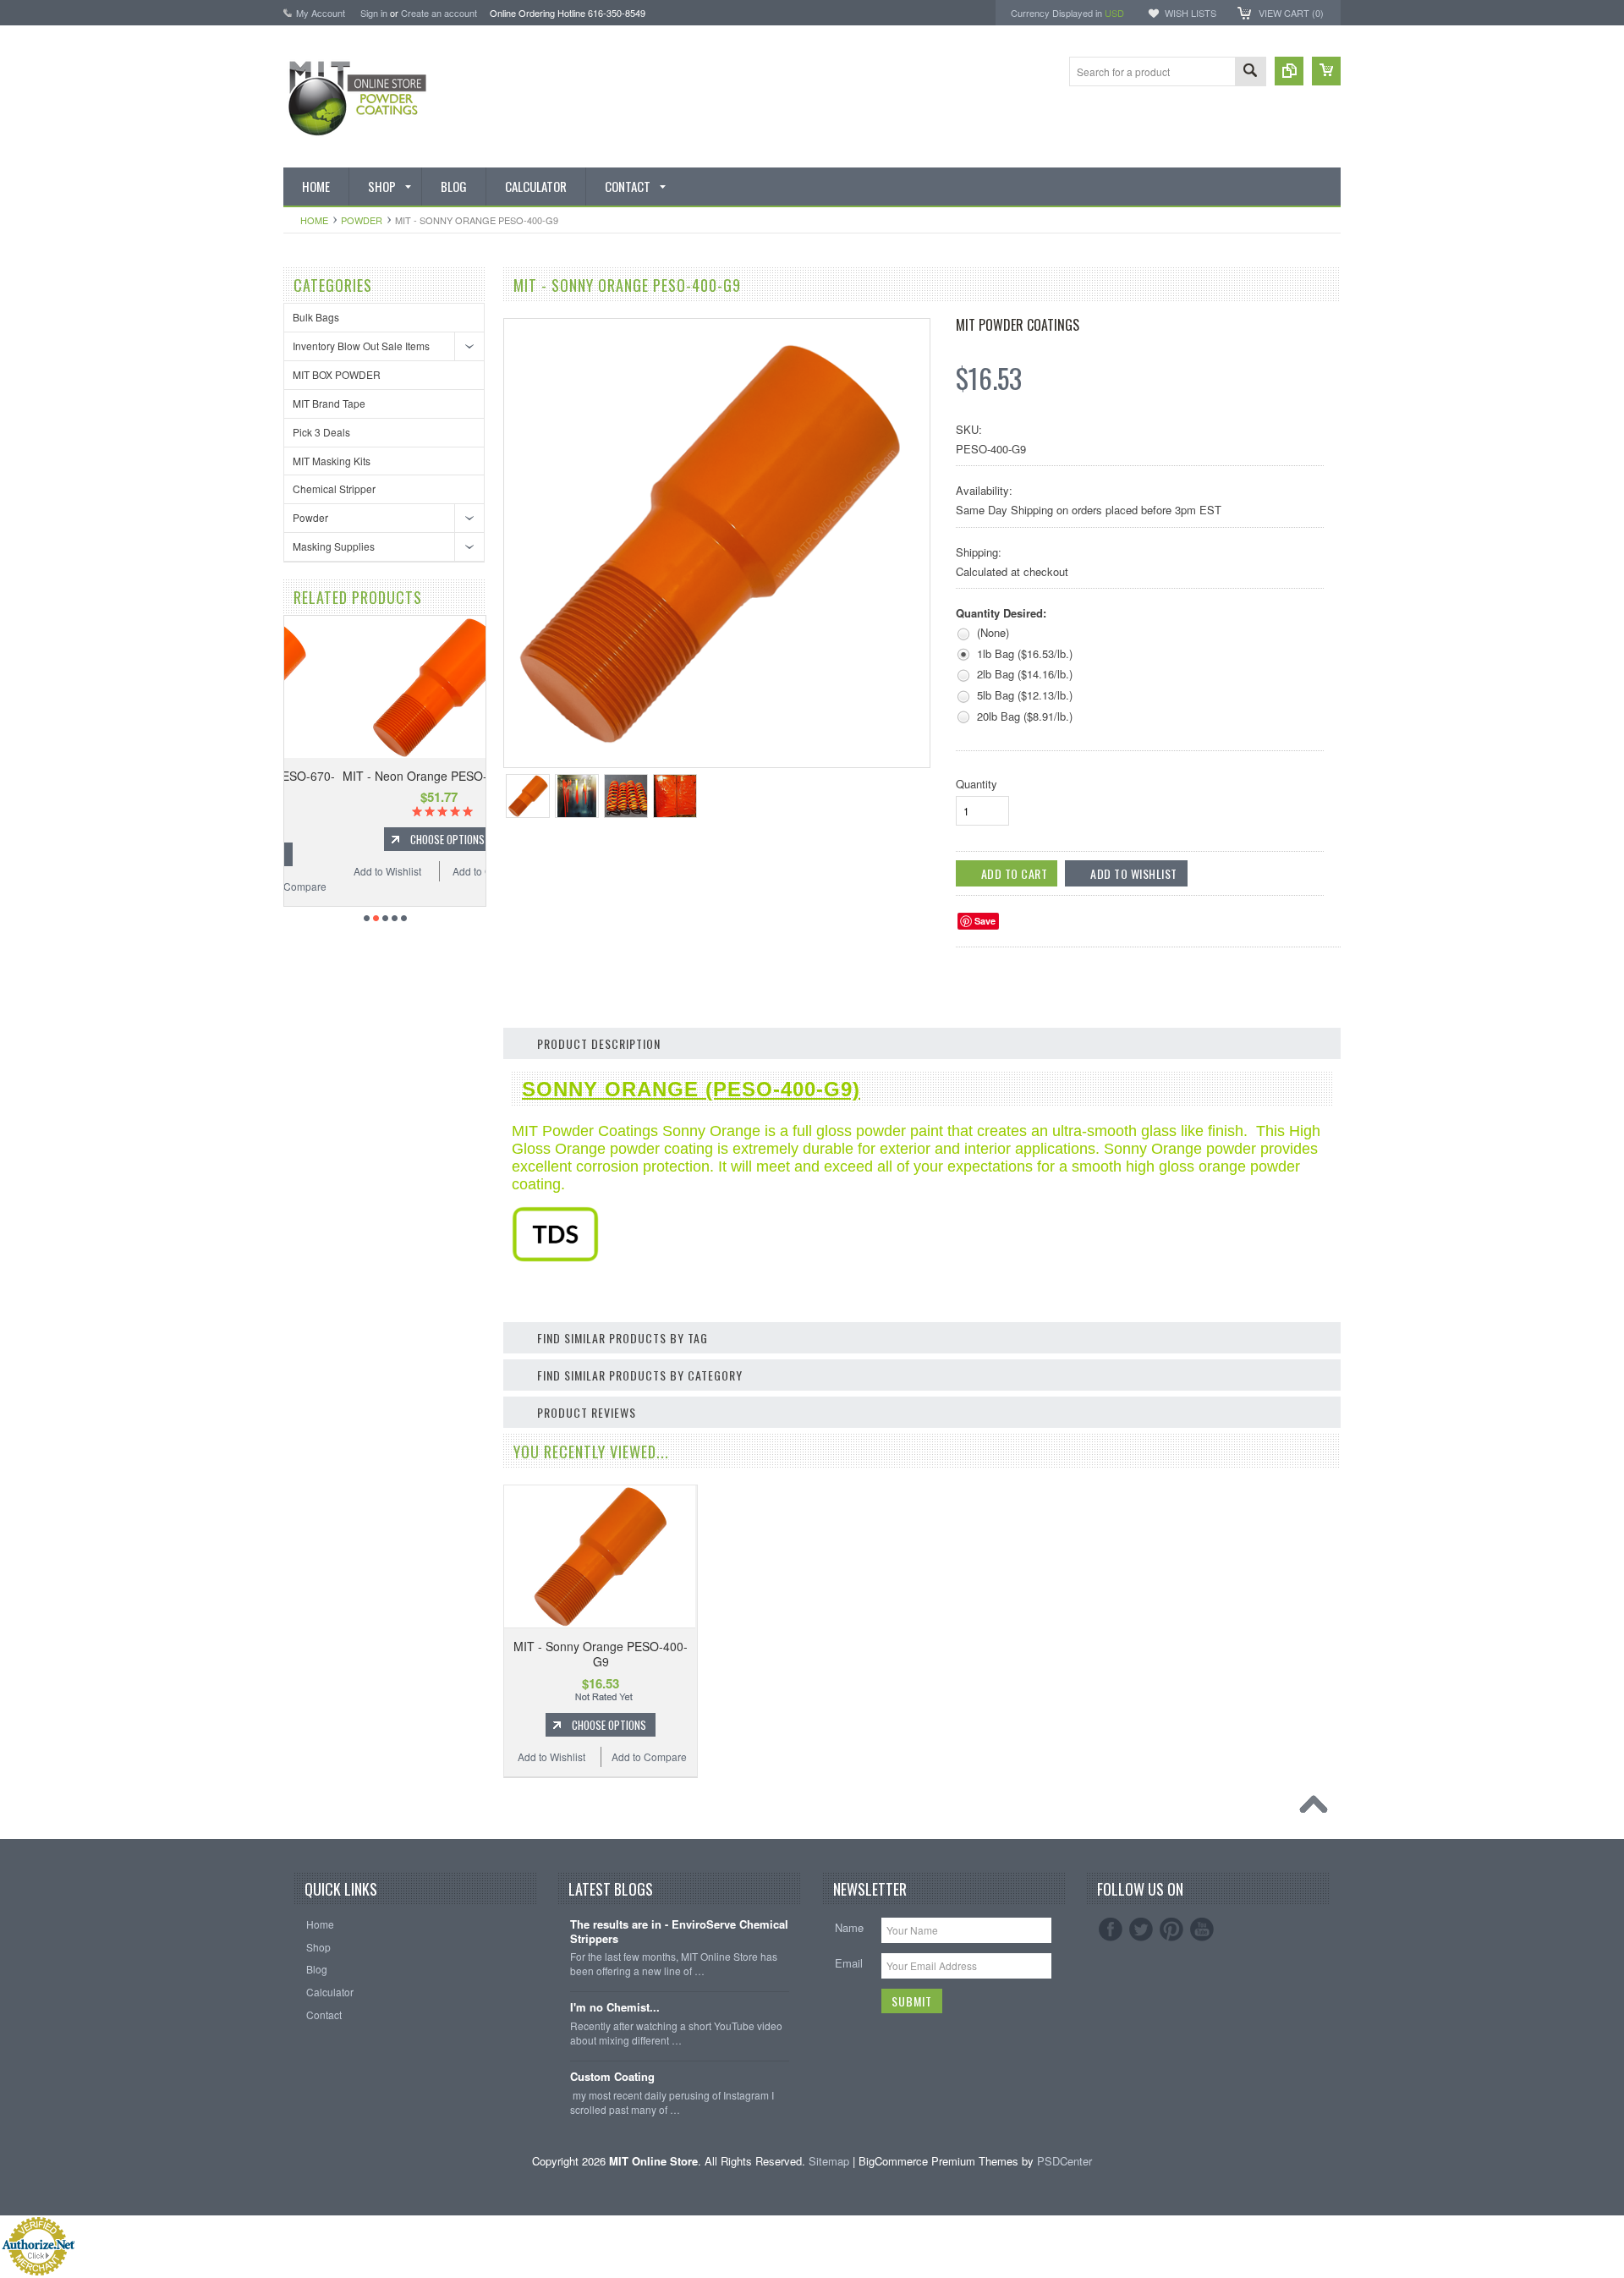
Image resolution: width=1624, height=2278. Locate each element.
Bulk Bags (316, 317)
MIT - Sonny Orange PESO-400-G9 (601, 1654)
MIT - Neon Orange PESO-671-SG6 (385, 776)
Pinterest (1171, 1929)
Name (849, 1927)
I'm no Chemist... (615, 2008)
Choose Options (393, 839)
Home (314, 220)
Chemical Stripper (334, 489)
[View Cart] (1326, 71)
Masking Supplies (334, 546)
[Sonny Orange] (555, 1257)
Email (849, 1963)
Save (985, 921)
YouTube (1202, 1929)
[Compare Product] (1289, 71)
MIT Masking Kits (332, 461)
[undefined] (708, 742)
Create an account (439, 13)
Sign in (374, 13)
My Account (321, 13)
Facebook (1111, 1929)
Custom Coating (612, 2077)
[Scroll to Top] (1318, 1809)
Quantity (977, 784)
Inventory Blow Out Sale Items (361, 346)
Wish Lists (1191, 13)
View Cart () (1291, 13)
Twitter (1141, 1929)
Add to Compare (436, 871)
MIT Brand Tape (329, 403)
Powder (362, 220)
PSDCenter (1064, 2161)
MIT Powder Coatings (1018, 325)
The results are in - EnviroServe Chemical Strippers (679, 1932)
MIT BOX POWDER (337, 374)
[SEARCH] (1250, 72)
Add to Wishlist (333, 871)
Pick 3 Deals (321, 432)
